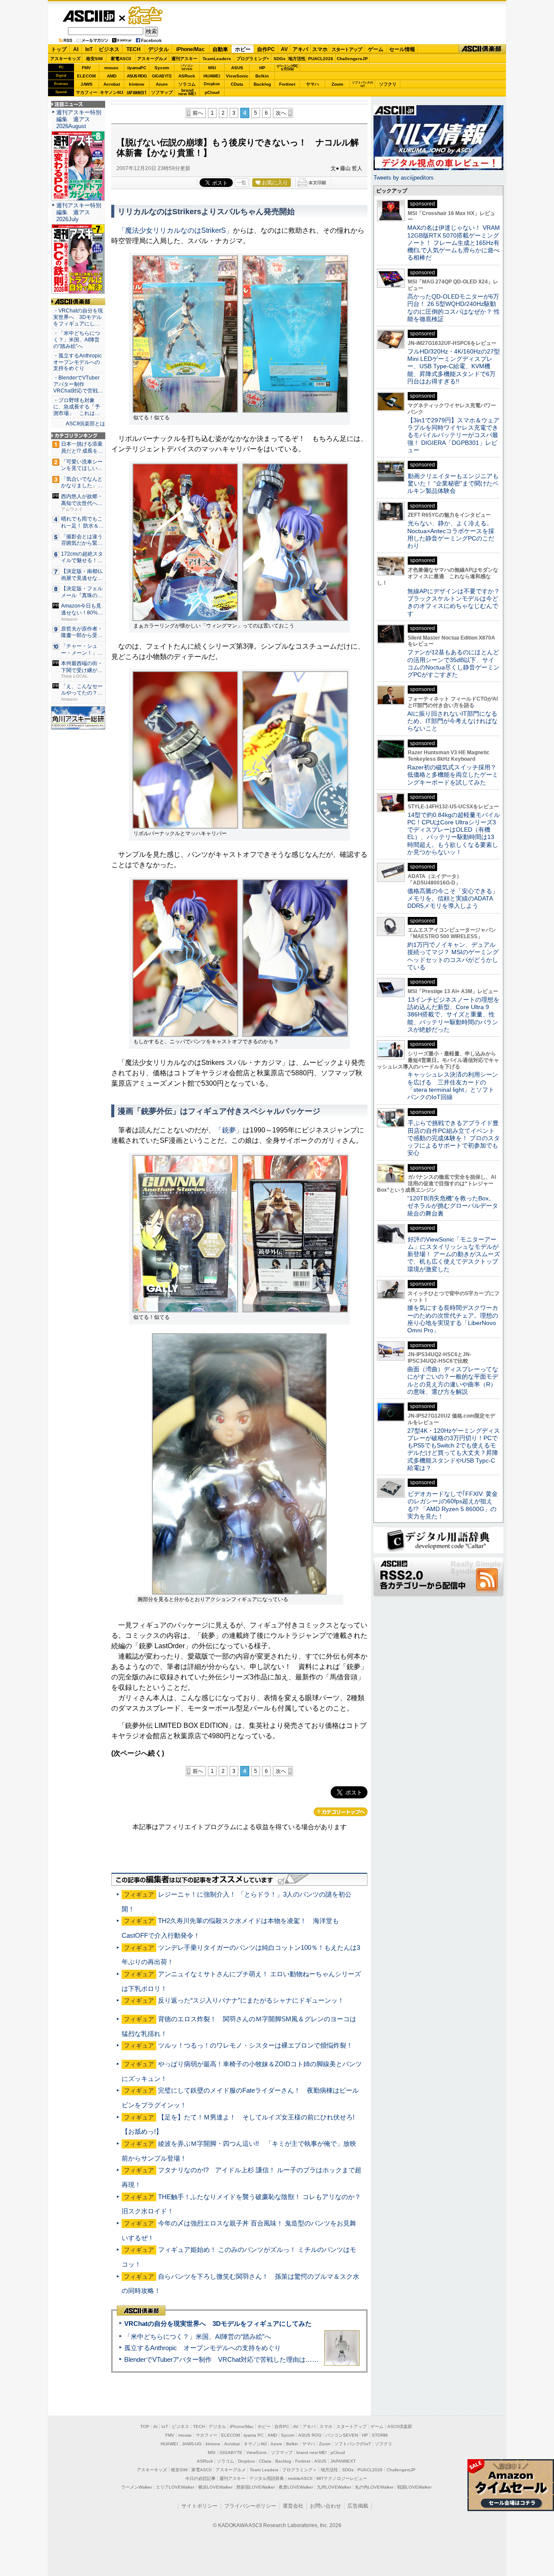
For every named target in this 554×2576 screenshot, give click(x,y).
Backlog (262, 84)
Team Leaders (264, 2470)
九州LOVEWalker (334, 2487)
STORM (380, 2435)
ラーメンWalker (137, 2487)
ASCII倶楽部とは (85, 424)
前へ (198, 113)
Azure (162, 84)
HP (262, 68)
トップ (59, 49)
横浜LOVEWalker (215, 2487)
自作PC (266, 49)
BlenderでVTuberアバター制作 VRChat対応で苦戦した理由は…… (221, 2359)
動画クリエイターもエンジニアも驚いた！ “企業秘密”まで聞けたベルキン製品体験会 (453, 484)
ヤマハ (312, 84)
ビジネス (109, 49)
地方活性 (297, 59)
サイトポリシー (200, 2506)
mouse (111, 68)
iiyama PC (254, 2435)
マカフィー (87, 92)
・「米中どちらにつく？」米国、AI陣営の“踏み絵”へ (77, 340)
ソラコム (187, 84)
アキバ (300, 49)
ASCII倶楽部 (482, 49)
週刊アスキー (184, 59)
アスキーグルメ (152, 59)
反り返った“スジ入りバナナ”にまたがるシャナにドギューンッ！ (251, 2000)
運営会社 (293, 2506)
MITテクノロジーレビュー (342, 2478)
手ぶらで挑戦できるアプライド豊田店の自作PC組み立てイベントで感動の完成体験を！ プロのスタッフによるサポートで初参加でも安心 (454, 1138)
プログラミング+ (253, 59)
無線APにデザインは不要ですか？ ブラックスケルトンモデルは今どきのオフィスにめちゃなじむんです (457, 602)
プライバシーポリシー (250, 2506)
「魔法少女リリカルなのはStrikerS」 (176, 230)
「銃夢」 (229, 1130)
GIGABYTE (162, 76)
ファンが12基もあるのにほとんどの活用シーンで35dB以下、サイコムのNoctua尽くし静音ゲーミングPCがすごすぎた (453, 663)
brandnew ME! (187, 92)
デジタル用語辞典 (267, 2478)
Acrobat (112, 84)
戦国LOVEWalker (414, 2487)
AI (76, 49)
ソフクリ (388, 84)
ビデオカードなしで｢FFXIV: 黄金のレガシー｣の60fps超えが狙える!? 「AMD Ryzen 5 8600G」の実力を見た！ (453, 1505)
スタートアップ (347, 49)
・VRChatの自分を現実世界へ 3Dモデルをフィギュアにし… (78, 317)
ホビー (243, 49)
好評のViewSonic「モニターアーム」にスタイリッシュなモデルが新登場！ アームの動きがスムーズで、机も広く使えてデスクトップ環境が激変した (454, 1254)
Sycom (162, 68)
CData (237, 84)
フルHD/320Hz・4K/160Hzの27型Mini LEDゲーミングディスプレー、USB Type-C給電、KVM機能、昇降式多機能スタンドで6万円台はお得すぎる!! (454, 366)
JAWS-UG (192, 2444)
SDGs (280, 59)
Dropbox (212, 84)
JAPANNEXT (137, 92)
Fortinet (287, 84)
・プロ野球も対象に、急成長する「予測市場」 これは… (77, 407)
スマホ (320, 49)
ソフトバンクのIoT (362, 84)
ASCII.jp (89, 16)
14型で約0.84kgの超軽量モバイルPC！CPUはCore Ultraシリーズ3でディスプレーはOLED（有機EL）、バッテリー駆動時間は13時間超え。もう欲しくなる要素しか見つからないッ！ (454, 833)
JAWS (87, 84)
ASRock (187, 76)
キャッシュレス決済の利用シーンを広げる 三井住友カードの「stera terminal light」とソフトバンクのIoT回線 (453, 1086)
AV (284, 49)
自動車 (220, 49)
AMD (112, 76)
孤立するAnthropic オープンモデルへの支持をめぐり (203, 2348)
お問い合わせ (325, 2506)
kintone (137, 84)
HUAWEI (212, 76)
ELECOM (86, 76)
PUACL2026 (321, 59)
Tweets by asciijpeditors (404, 178)
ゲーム (376, 49)
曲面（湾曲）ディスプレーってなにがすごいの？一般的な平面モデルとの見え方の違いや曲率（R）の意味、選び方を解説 (453, 1380)
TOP (145, 2426)
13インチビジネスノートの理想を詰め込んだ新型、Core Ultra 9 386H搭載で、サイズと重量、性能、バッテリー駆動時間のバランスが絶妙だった (453, 1015)
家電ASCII (121, 59)
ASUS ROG (137, 76)
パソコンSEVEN (187, 67)
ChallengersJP (352, 59)
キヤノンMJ (112, 92)
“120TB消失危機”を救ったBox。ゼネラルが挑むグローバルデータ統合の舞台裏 (453, 1206)
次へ (281, 113)
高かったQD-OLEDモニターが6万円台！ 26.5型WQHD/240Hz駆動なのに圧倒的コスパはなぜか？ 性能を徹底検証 (454, 308)
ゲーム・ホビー (146, 16)
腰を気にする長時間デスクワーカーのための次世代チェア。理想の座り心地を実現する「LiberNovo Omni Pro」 (453, 1319)
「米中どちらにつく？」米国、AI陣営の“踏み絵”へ (198, 2336)
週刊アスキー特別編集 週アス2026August (79, 119)
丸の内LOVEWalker (374, 2487)
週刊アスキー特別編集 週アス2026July (79, 212)
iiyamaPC (137, 68)
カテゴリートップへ (341, 1812)
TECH (134, 49)
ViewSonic (237, 76)
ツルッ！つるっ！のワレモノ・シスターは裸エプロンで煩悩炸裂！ (255, 2045)
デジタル (158, 49)
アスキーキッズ (65, 59)
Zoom (337, 84)
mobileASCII (300, 2478)
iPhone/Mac (190, 49)
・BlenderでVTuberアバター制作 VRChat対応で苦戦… (78, 384)
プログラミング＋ (300, 2470)
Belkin (262, 76)
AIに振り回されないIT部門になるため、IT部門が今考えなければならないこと (453, 721)
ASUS (237, 68)
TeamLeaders (217, 59)
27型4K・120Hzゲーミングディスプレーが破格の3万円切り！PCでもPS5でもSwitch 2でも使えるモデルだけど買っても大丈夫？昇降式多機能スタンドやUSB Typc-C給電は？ (454, 1449)
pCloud (212, 92)
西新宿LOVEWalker (256, 2487)
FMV (86, 68)
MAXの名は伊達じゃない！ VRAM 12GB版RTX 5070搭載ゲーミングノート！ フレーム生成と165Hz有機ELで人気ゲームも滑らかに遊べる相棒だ (454, 243)
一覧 (242, 183)
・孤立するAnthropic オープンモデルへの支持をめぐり (78, 362)
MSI (212, 68)
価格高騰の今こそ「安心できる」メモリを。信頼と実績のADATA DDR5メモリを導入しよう (453, 899)
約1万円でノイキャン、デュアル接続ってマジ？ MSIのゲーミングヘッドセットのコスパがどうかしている (453, 956)
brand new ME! (312, 2452)
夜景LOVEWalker (296, 2487)
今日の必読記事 (200, 2478)
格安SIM (94, 59)
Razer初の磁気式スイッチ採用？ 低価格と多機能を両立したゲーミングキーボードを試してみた (455, 775)
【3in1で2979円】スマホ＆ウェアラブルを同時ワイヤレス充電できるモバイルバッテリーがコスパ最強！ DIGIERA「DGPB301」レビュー (453, 435)
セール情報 (402, 49)
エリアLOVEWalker (175, 2487)
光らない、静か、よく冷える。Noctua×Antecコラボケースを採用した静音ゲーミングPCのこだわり (451, 534)
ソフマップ (162, 92)
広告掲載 (358, 2506)
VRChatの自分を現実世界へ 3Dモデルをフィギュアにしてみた (218, 2324)
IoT (89, 49)
